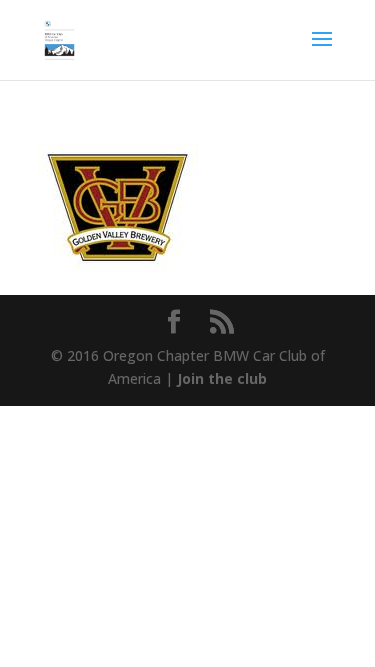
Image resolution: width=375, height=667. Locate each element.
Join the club (222, 378)
